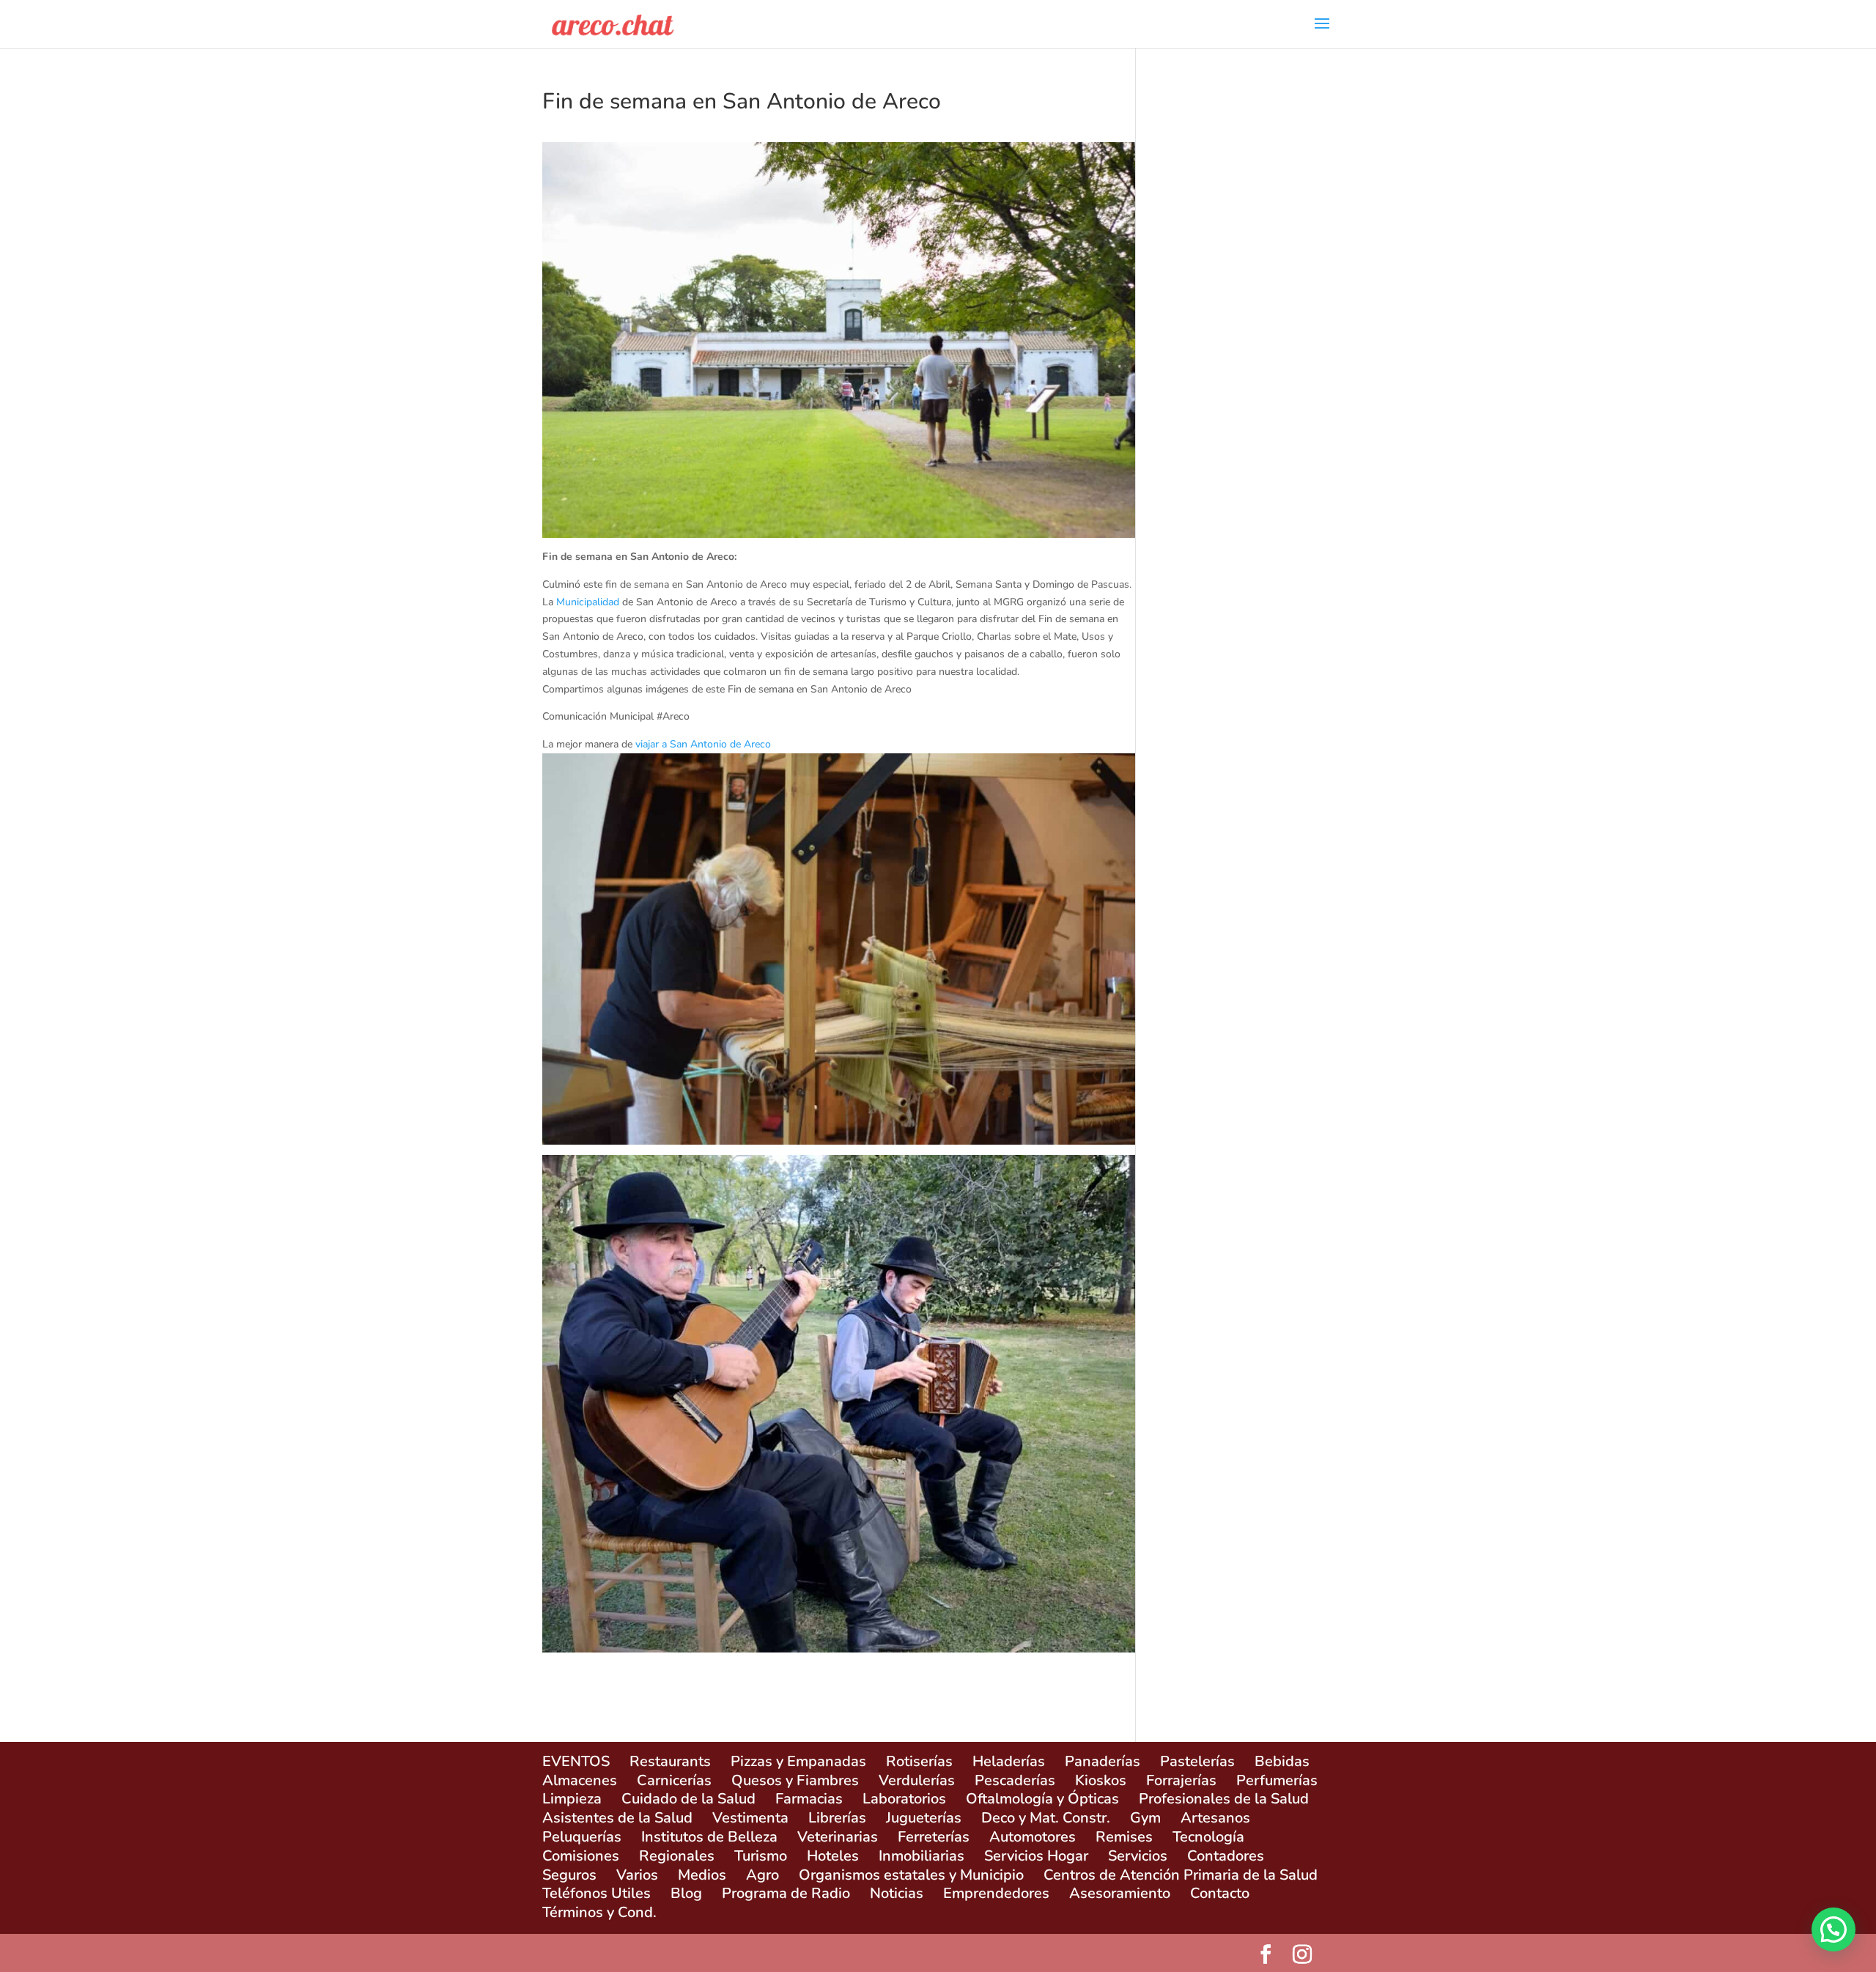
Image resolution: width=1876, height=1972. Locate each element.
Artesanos (1215, 1818)
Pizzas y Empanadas (798, 1761)
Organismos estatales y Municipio (911, 1875)
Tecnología (1208, 1837)
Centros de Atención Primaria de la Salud (1181, 1875)
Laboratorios (904, 1799)
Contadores (1226, 1856)
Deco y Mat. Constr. (1046, 1818)
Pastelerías (1197, 1761)
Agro (762, 1875)
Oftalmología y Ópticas (1042, 1799)
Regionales (677, 1856)
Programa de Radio (786, 1893)
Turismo (761, 1856)
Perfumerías (1277, 1780)
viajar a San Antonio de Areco (703, 744)
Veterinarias (838, 1837)
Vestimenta (750, 1818)
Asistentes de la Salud (617, 1818)
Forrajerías (1181, 1780)
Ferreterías (934, 1837)
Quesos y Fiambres (795, 1780)
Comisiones (581, 1856)
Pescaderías (1015, 1780)
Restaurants (670, 1761)
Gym (1145, 1818)
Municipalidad (588, 602)
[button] (1833, 1929)
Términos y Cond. (599, 1912)
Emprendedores (996, 1893)
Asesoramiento (1120, 1893)
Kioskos (1101, 1780)
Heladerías (1009, 1761)
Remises (1124, 1837)
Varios (637, 1875)
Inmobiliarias (922, 1856)
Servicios (1138, 1856)
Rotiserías (919, 1761)
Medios (702, 1875)
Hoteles (833, 1856)
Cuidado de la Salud (688, 1799)
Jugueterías (924, 1818)
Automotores (1033, 1837)
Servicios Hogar (1036, 1856)
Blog (686, 1893)
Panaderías (1103, 1761)
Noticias (897, 1893)
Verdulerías (917, 1780)
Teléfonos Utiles (597, 1893)
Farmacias (809, 1799)
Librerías (837, 1818)
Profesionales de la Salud (1224, 1799)
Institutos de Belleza (709, 1837)
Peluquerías (582, 1837)
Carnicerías (674, 1780)
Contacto (1220, 1893)
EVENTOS (576, 1761)
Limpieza (572, 1799)
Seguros (569, 1875)
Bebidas (1282, 1761)
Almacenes (580, 1780)
